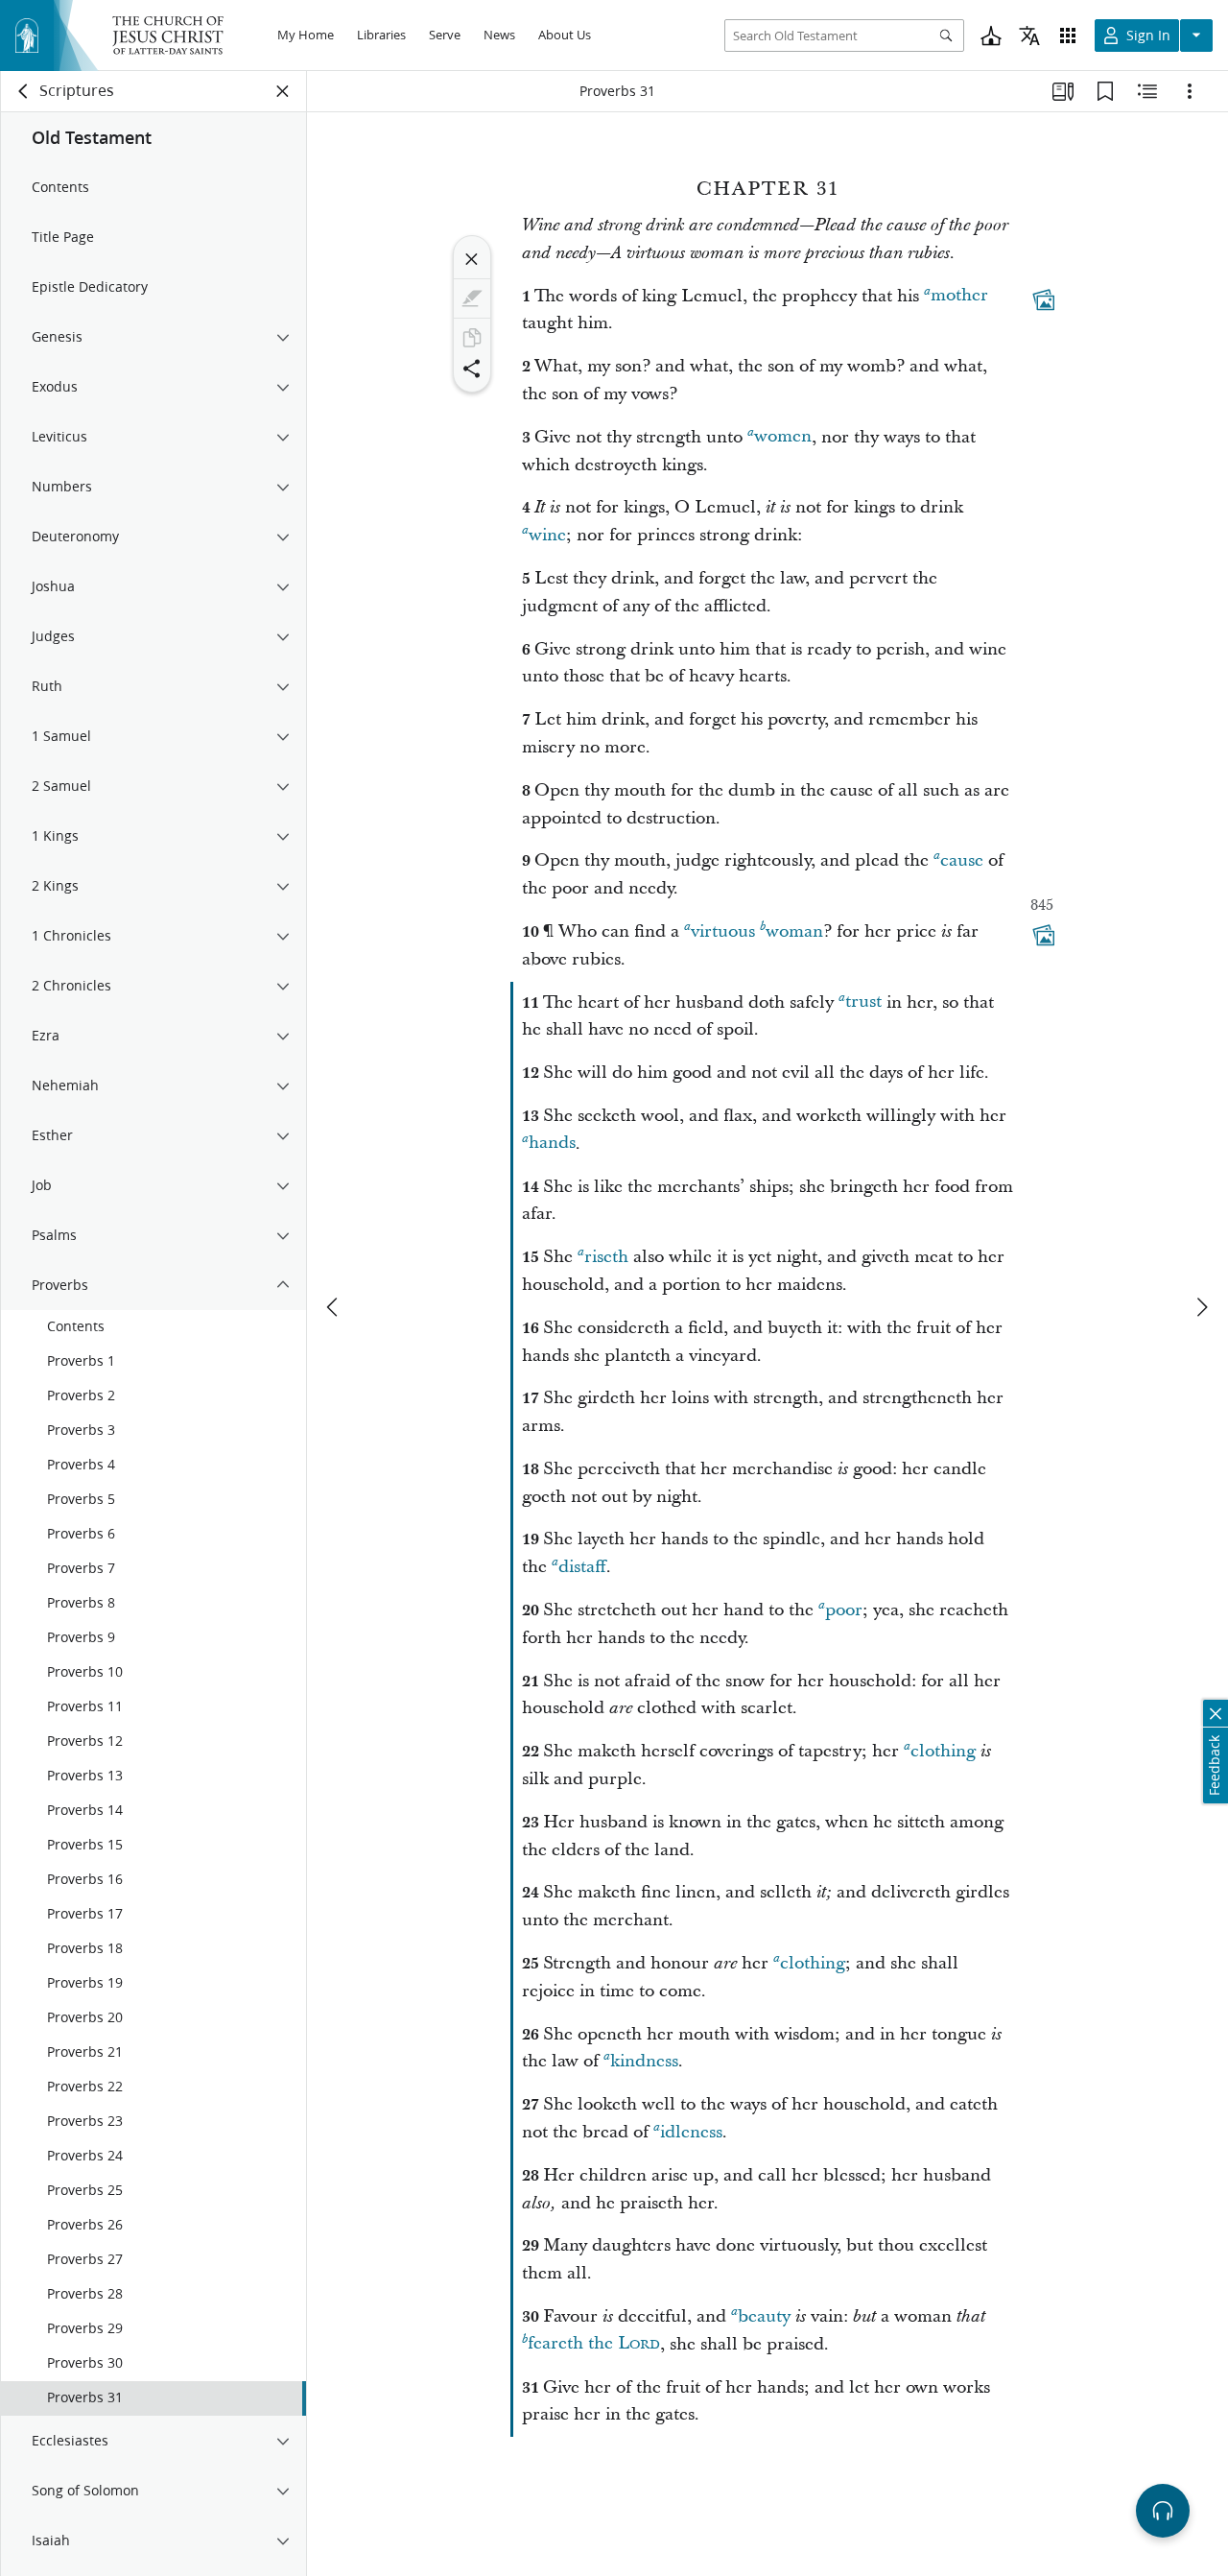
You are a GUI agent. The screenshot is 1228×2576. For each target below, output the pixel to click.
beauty (764, 2316)
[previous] (334, 1307)
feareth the (594, 2344)
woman (794, 931)
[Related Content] (1147, 91)
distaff (582, 1567)
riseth (606, 1257)
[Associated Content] (1044, 299)
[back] (24, 91)
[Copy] (472, 338)
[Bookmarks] (1105, 91)
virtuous (723, 931)
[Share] (472, 369)
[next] (1201, 1307)
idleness (691, 2132)
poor (844, 1610)
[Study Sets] (1063, 91)
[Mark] (472, 298)
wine (547, 535)
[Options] (1190, 91)
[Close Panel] (283, 91)
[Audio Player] (1163, 2511)
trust (863, 1002)
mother (959, 296)
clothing (943, 1751)
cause (962, 860)
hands (552, 1144)
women (783, 437)
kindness (644, 2061)
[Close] (472, 259)
